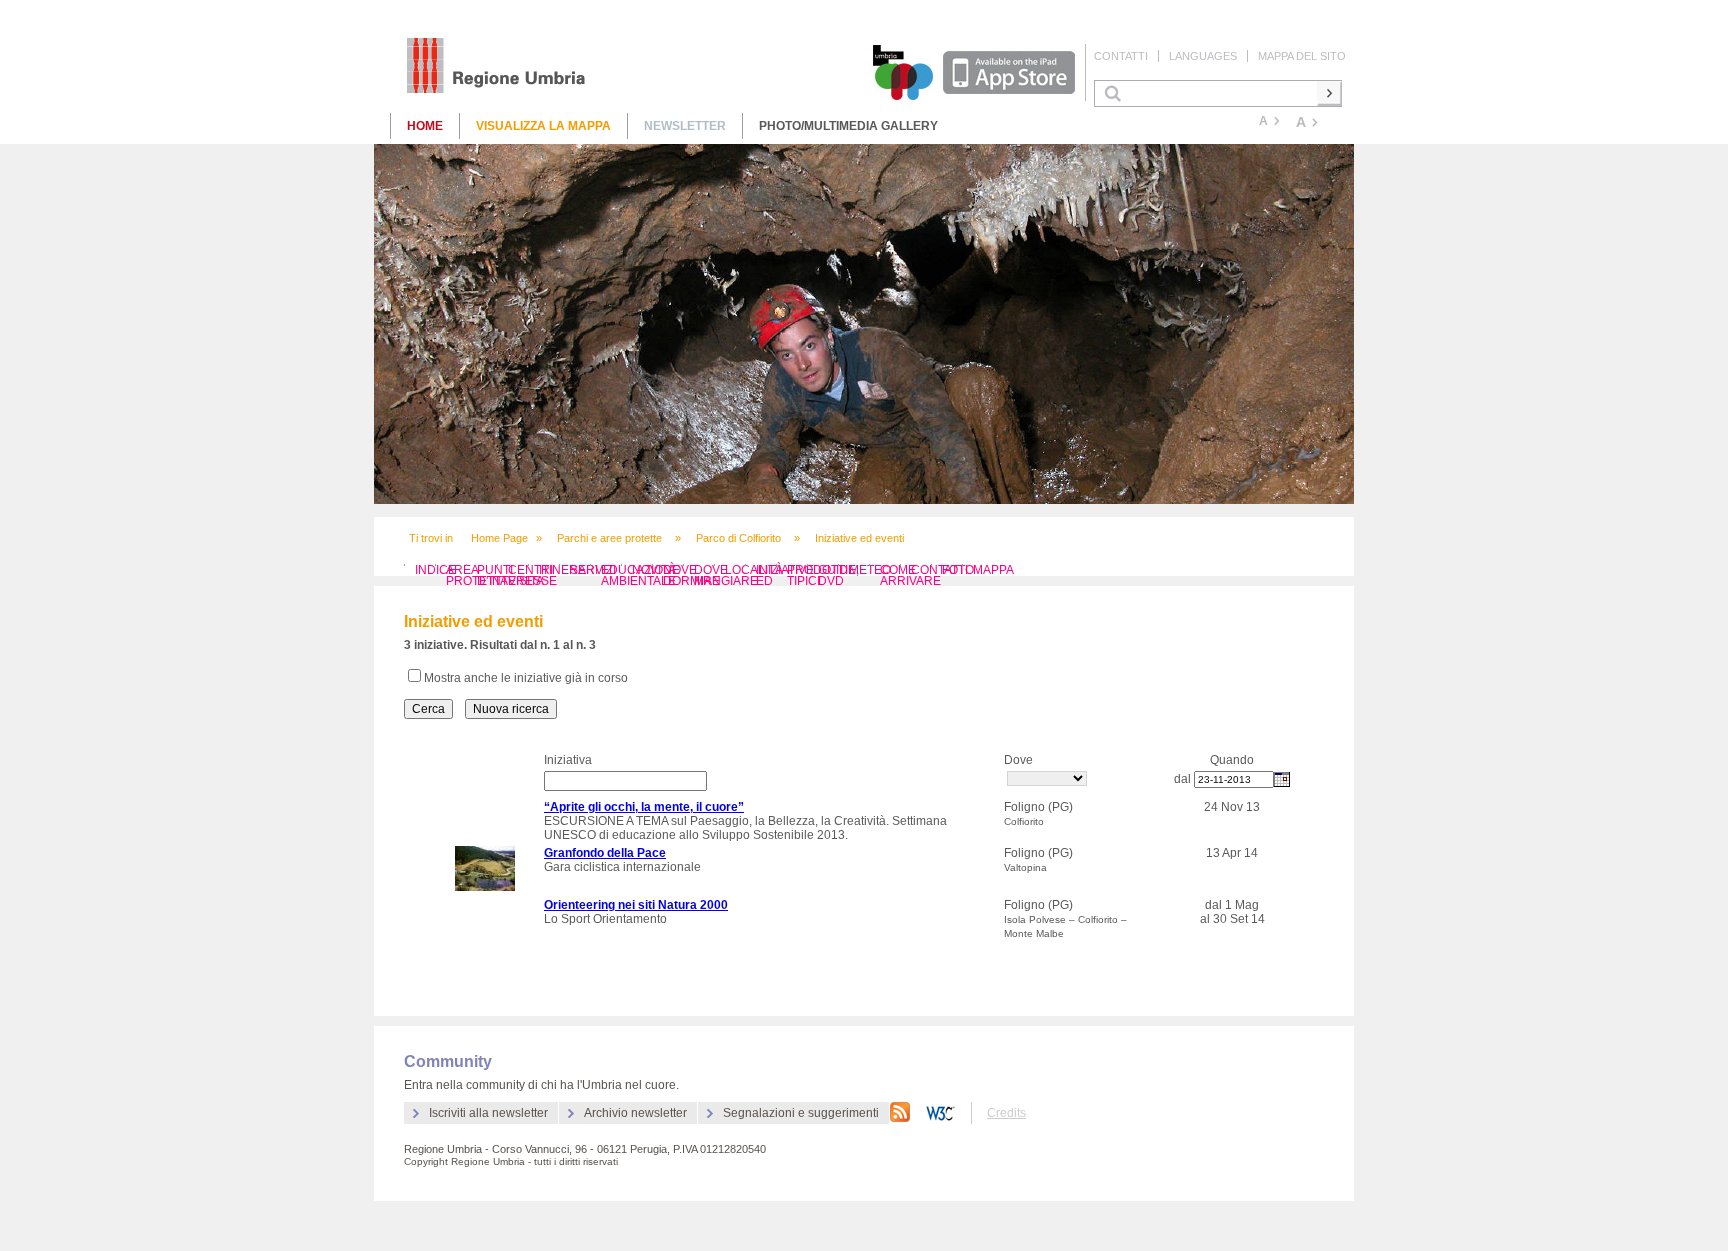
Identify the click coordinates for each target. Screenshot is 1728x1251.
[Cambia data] (1282, 779)
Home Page (499, 538)
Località (754, 570)
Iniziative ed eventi (859, 538)
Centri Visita (530, 575)
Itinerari (568, 570)
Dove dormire (691, 575)
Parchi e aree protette (609, 538)
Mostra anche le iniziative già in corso (526, 678)
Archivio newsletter (635, 1113)
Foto (958, 570)
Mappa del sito (1302, 56)
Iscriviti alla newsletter (488, 1113)
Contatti (1121, 56)
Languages (1203, 56)
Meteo (870, 570)
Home (425, 126)
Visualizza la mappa (543, 126)
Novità (654, 570)
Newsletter (685, 126)
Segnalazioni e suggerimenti (801, 1113)
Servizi (593, 570)
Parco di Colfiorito (738, 538)
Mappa (993, 570)
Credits (1006, 1113)
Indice (435, 570)
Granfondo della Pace (605, 853)
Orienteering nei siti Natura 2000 (636, 905)
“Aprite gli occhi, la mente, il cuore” (644, 807)
